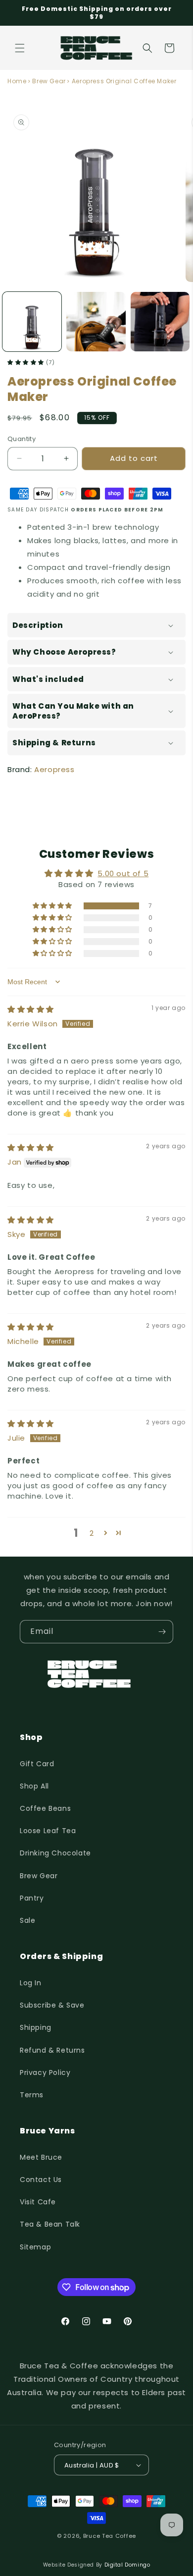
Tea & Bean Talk (50, 2224)
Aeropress (54, 769)
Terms (32, 2095)
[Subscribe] (162, 1632)
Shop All (34, 1786)
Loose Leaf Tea (48, 1831)
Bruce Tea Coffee (110, 2536)
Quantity (22, 439)
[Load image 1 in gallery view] (32, 321)
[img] (31, 1009)
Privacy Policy (45, 2072)
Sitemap (35, 2247)
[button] (20, 48)
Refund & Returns (52, 2050)
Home (17, 81)
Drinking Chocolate (55, 1853)
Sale (27, 1920)
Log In (31, 1983)
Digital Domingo (127, 2565)
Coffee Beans (45, 1808)
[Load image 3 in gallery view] (160, 321)
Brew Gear (49, 81)
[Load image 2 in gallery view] (96, 321)
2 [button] (92, 1533)
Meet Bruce (41, 2157)
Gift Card (37, 1764)
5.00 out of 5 (123, 873)
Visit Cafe (38, 2202)
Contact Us (41, 2180)
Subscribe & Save (52, 2005)
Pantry (32, 1898)
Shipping (36, 2027)
